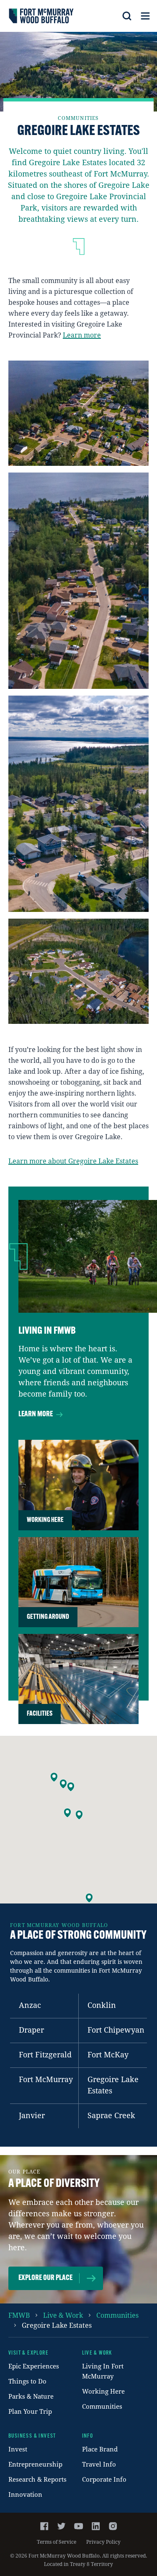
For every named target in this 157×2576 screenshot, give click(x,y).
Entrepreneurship (35, 2464)
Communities (102, 2406)
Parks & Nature (31, 2396)
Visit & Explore (28, 2353)
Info (88, 2436)
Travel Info (99, 2464)
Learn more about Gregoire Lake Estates (73, 1161)
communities (117, 2315)
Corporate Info (104, 2479)
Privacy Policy (103, 2542)
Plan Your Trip (30, 2411)
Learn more (82, 335)
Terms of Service (57, 2542)
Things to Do (27, 2381)
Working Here (103, 2391)
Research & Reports (37, 2479)
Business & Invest (32, 2436)
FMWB (19, 2315)
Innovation (25, 2494)
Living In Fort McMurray (103, 2371)
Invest (18, 2449)
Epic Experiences (34, 2366)
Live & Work (63, 2315)
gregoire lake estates (57, 2325)
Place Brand (100, 2449)
